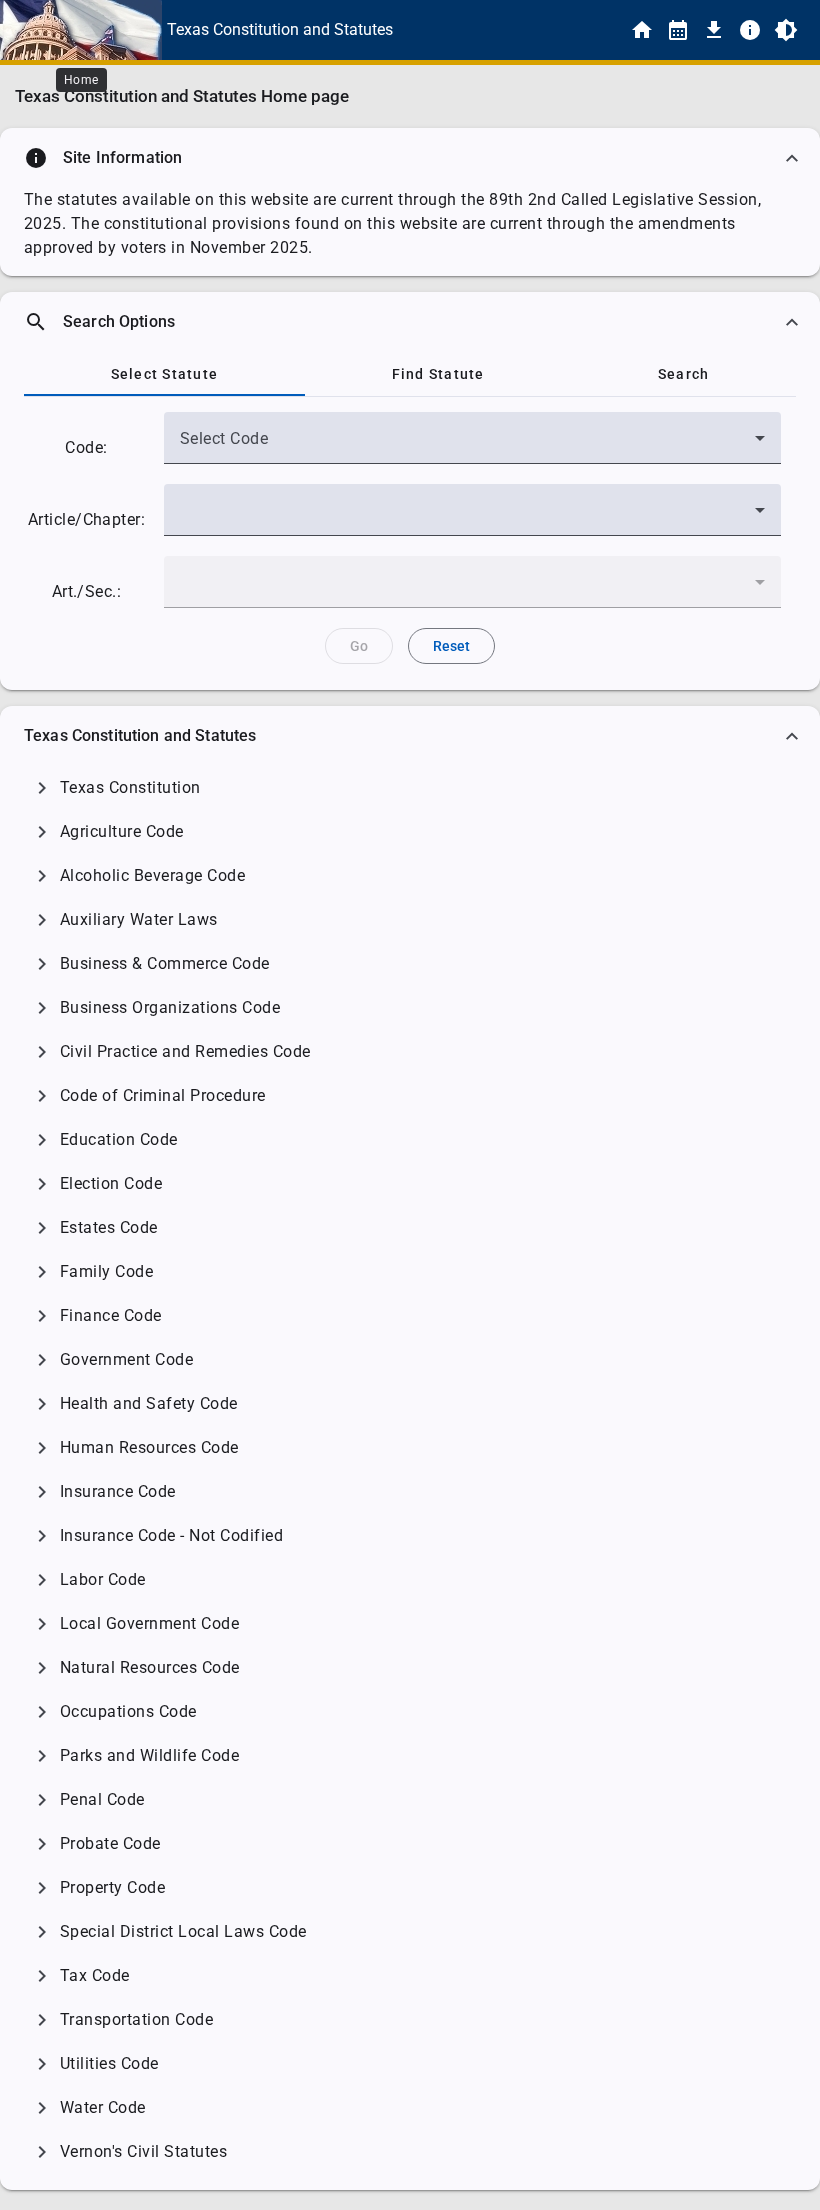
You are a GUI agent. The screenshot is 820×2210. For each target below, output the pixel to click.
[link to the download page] (714, 30)
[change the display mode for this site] (786, 30)
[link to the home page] (642, 30)
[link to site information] (750, 30)
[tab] (164, 374)
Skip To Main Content (509, 30)
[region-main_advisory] (410, 158)
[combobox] (472, 446)
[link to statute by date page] (678, 30)
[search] (410, 322)
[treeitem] (410, 788)
